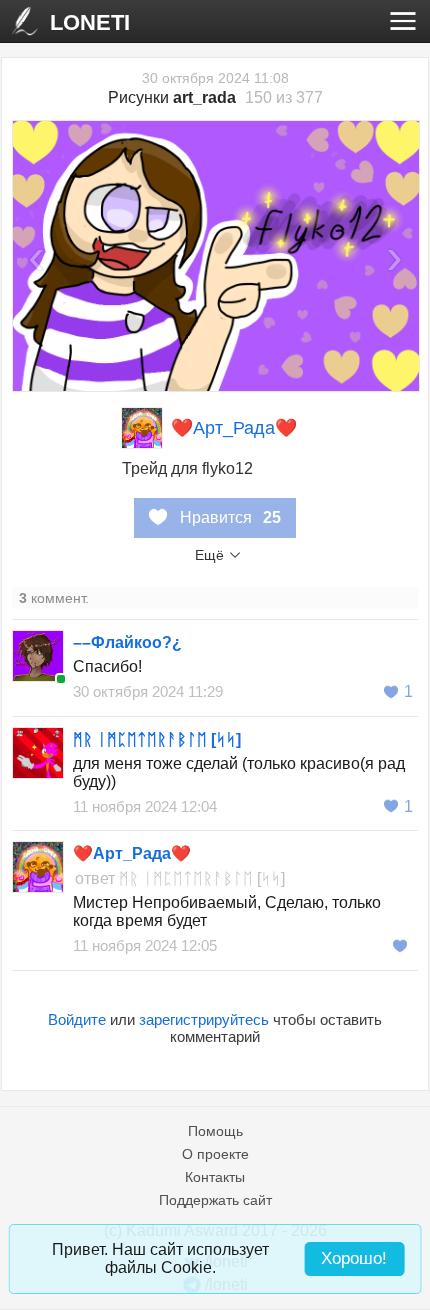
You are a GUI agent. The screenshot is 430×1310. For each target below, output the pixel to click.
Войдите (77, 1019)
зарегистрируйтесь (204, 1019)
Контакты (215, 1177)
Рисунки (172, 97)
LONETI (90, 22)
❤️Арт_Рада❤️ (234, 428)
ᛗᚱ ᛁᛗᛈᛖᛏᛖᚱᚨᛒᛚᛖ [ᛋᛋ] (157, 739)
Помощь (215, 1131)
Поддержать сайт (215, 1200)
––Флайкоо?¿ (127, 642)
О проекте (215, 1154)
